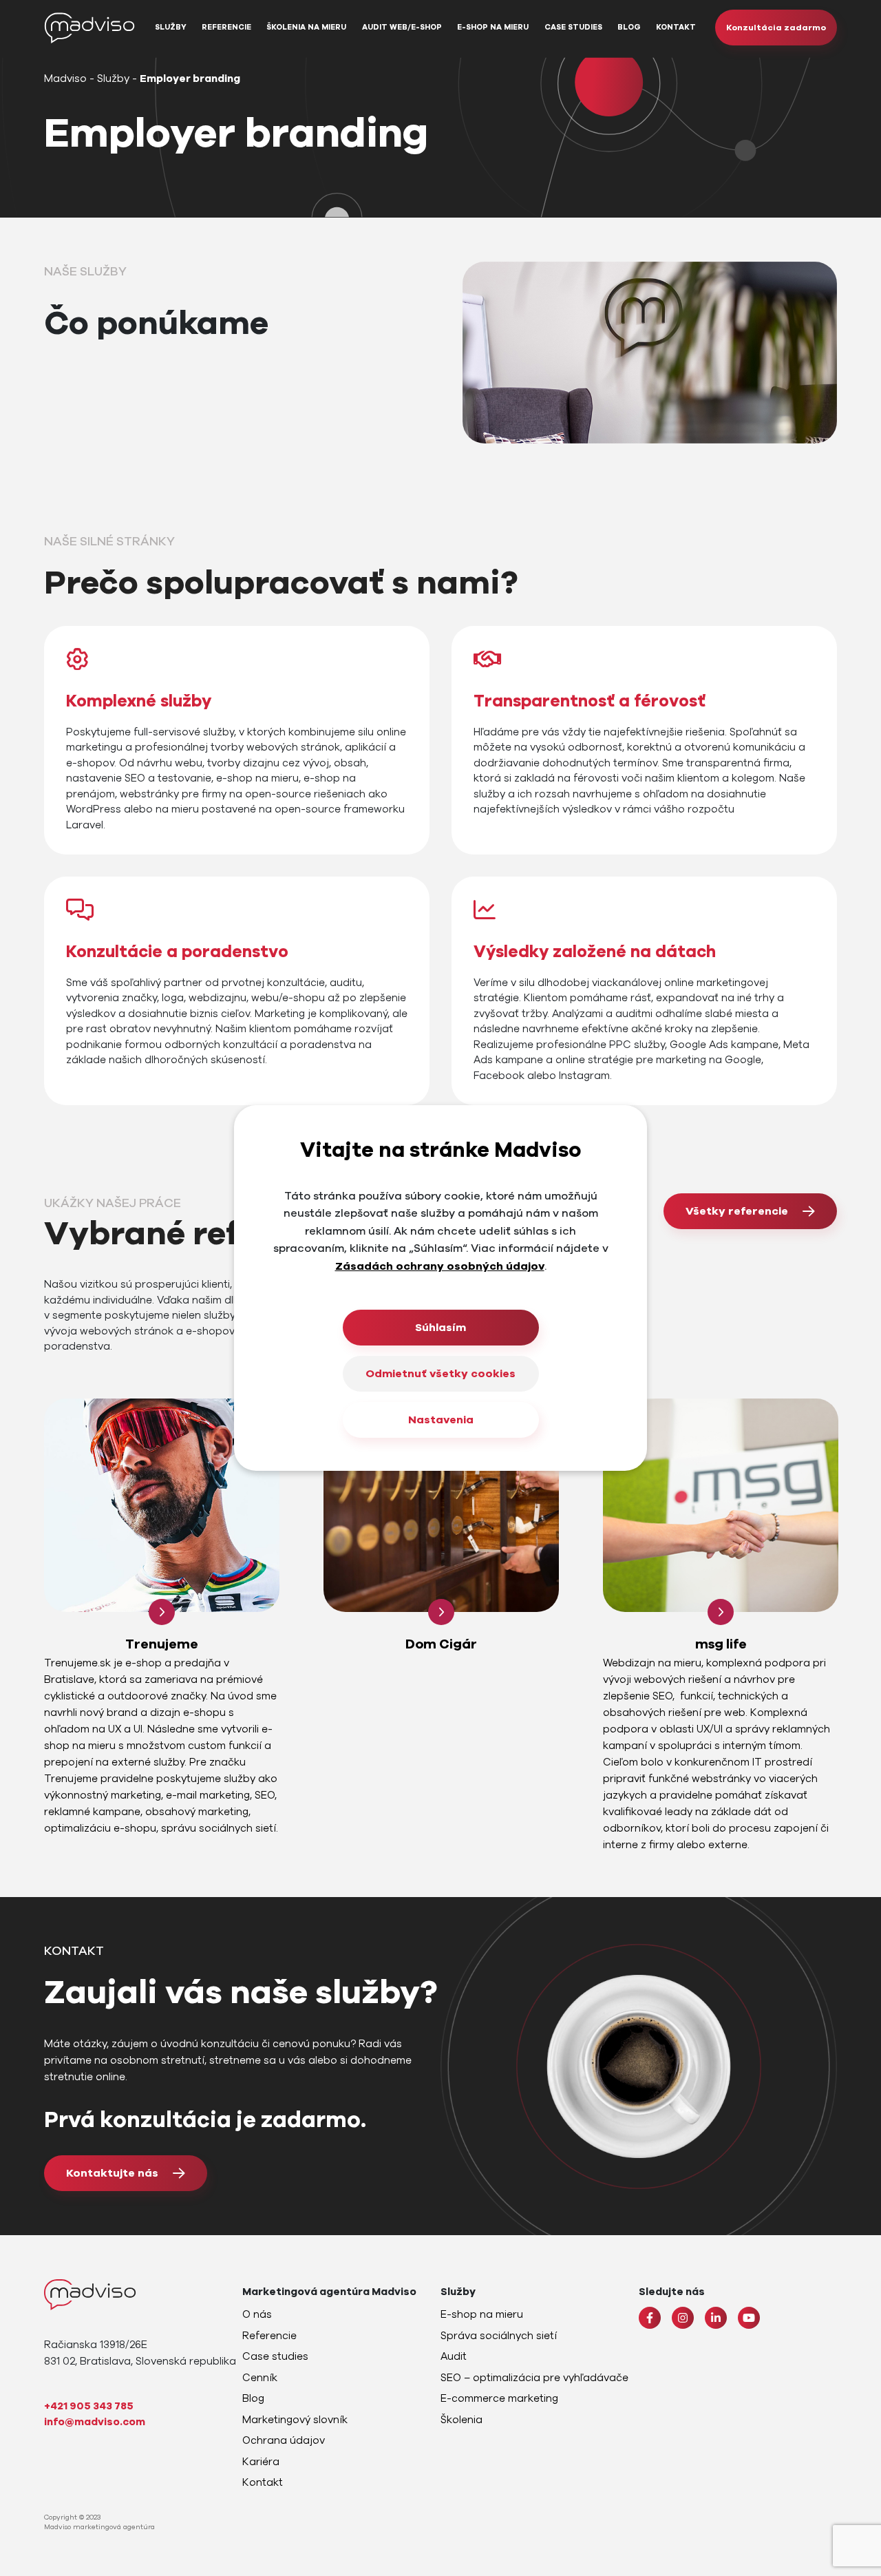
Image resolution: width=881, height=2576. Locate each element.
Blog (629, 27)
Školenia (461, 2420)
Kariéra (261, 2462)
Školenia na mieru (306, 27)
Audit (454, 2356)
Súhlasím (440, 1328)
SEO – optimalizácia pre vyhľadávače (534, 2378)
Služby (171, 27)
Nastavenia (441, 1420)
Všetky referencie (737, 1211)
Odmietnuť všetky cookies (440, 1374)
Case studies (573, 27)
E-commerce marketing (499, 2398)
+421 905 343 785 (89, 2406)
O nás (257, 2314)
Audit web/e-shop (402, 27)
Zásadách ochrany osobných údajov (440, 1266)
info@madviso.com (95, 2422)
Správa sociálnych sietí (499, 2336)
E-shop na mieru (493, 27)
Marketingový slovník (295, 2420)
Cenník (260, 2378)
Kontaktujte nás (112, 2173)
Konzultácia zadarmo (776, 28)
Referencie (226, 27)
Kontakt (676, 27)
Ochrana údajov (284, 2440)
